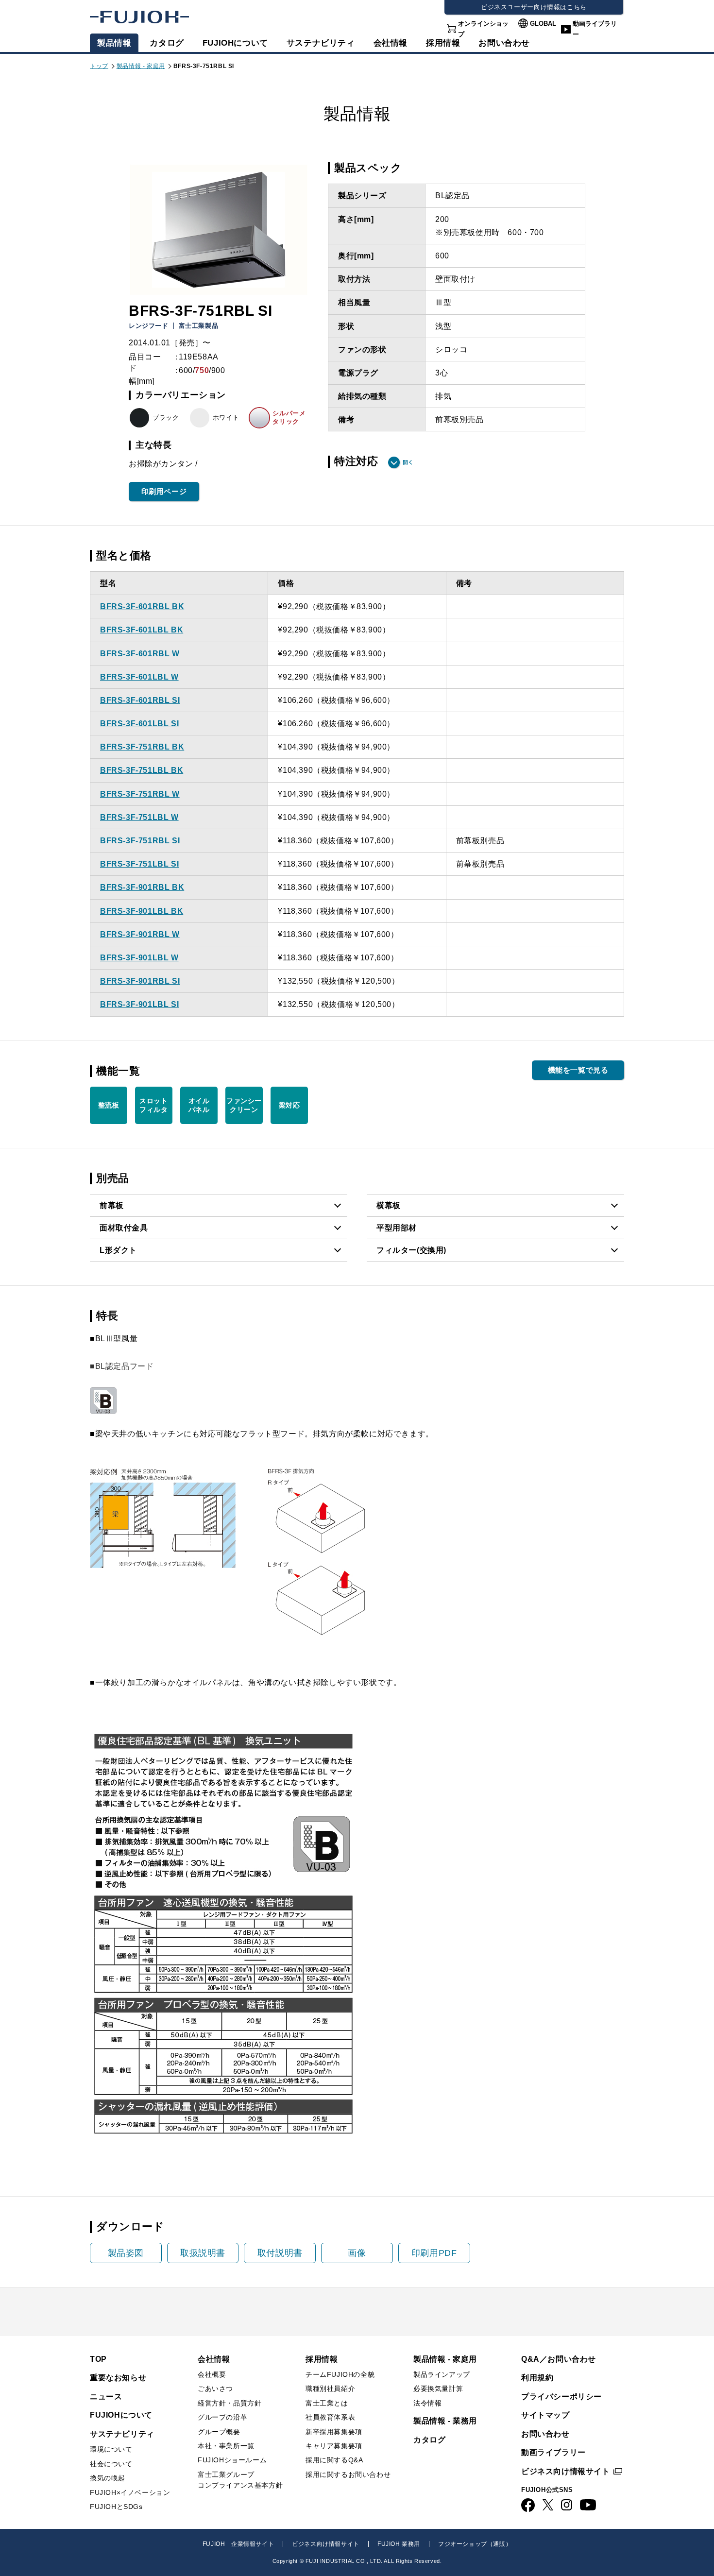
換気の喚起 (108, 2478)
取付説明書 (280, 2253)
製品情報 (114, 43)
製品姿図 (126, 2253)
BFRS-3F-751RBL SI (140, 841)
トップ (99, 66)
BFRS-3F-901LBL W (139, 958)
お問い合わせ (545, 2434)
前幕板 (112, 1205)
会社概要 (212, 2374)
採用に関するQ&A (334, 2460)
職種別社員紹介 (330, 2388)
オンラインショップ (483, 29)
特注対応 (356, 461)
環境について (111, 2449)
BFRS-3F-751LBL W (139, 817)
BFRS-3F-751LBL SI (139, 864)
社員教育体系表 (330, 2417)
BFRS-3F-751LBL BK (142, 770)
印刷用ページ (164, 491)
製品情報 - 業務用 (445, 2421)
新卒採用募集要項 (334, 2432)
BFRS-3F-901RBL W (140, 934)
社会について (111, 2464)
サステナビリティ (321, 43)
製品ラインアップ (442, 2374)
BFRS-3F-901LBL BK (142, 911)
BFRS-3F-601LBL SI (139, 724)
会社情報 (391, 43)
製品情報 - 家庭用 (141, 66)
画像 (357, 2253)
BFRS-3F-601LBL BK (142, 630)
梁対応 (289, 1105)
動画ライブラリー (595, 29)
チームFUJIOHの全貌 (340, 2374)
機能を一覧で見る (578, 1070)
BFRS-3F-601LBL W (139, 677)
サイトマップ (545, 2415)
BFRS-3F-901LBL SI (139, 1004)
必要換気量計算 (438, 2388)
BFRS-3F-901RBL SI (140, 981)
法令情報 (427, 2403)
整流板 (109, 1105)
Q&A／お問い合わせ (559, 2359)
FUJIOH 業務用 (399, 2544)
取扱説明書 (203, 2253)
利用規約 (537, 2378)
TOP (98, 2359)
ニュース (106, 2397)
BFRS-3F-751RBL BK (142, 747)
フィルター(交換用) (411, 1250)
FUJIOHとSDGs (116, 2507)
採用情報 (443, 43)
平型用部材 (397, 1228)
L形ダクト (118, 1250)
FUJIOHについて (235, 43)
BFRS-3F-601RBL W (140, 654)
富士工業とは (327, 2403)
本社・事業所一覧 (226, 2446)
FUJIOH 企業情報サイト (238, 2544)
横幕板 (389, 1205)
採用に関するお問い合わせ (348, 2474)
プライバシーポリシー (561, 2397)
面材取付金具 (124, 1228)
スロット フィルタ (153, 1105)
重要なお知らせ (118, 2378)
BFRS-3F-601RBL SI (140, 700)
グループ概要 (219, 2432)
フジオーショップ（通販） (475, 2544)
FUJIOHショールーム (232, 2460)
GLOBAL (543, 24)
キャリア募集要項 (334, 2446)
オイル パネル (199, 1105)
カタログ (167, 43)
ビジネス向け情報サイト (566, 2471)
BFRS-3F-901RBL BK (142, 887)
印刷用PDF (434, 2253)
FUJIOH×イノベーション (130, 2492)
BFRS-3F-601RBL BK (142, 606)
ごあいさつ (215, 2388)
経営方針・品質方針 (229, 2403)
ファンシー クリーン (244, 1105)
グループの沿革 (222, 2417)
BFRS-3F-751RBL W (140, 794)
